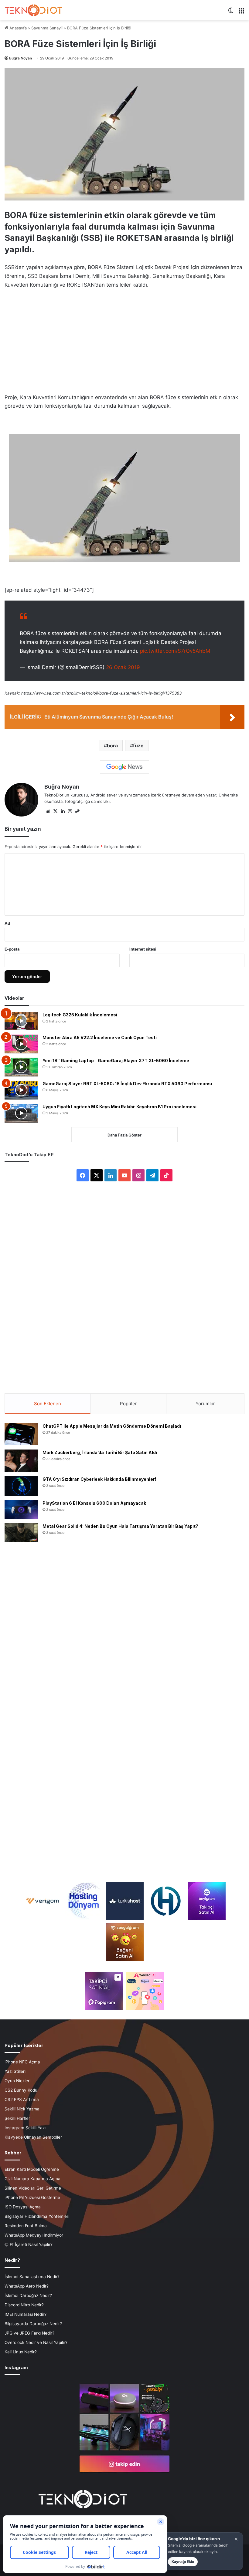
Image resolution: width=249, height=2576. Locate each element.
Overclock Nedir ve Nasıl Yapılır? (36, 2342)
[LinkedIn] (63, 811)
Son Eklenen (48, 1404)
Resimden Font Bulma (26, 2226)
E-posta (12, 949)
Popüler (128, 1404)
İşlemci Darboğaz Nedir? (28, 2295)
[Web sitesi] (48, 811)
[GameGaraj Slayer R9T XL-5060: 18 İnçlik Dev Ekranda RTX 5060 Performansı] (21, 1090)
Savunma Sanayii (47, 28)
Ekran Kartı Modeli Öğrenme (32, 2169)
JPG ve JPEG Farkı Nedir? (29, 2333)
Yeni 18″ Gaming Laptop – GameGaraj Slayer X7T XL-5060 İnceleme (116, 1061)
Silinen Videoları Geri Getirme (33, 2188)
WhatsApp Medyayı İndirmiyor (34, 2235)
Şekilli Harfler (17, 2118)
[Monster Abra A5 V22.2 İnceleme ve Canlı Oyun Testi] (21, 1044)
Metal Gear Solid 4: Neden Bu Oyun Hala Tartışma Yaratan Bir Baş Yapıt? (120, 1526)
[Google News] (124, 767)
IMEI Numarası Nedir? (26, 2314)
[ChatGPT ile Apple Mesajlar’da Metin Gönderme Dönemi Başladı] (21, 1434)
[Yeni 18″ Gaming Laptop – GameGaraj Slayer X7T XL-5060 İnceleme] (21, 1067)
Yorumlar (205, 1404)
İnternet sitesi (143, 949)
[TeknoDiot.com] (33, 10)
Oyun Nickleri (17, 2081)
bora (112, 746)
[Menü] (241, 13)
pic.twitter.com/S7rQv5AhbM (175, 651)
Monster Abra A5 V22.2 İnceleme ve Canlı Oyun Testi (100, 1037)
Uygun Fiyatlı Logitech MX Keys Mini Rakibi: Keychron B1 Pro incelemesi (119, 1107)
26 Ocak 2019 (123, 667)
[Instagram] (70, 811)
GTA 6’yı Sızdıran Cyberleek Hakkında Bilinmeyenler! (99, 1479)
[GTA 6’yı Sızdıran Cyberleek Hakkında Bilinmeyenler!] (21, 1486)
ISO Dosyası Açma (23, 2207)
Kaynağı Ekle (183, 2562)
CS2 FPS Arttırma (22, 2100)
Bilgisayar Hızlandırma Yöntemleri (37, 2216)
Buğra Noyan (20, 58)
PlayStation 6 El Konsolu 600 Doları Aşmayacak (94, 1503)
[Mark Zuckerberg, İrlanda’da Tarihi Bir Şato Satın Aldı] (21, 1461)
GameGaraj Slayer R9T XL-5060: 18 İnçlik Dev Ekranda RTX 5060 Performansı (127, 1084)
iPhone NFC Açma (22, 2062)
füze (138, 746)
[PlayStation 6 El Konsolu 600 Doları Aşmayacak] (21, 1509)
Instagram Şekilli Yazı (25, 2128)
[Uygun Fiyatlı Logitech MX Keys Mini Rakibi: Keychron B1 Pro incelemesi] (21, 1113)
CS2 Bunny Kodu (21, 2090)
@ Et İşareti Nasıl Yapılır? (29, 2244)
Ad (7, 923)
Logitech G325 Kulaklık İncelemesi (80, 1015)
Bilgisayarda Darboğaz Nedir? (33, 2324)
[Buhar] (77, 811)
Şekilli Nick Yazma (22, 2109)
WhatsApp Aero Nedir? (27, 2286)
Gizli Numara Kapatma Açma (32, 2179)
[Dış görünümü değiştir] (231, 13)
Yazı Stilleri (15, 2071)
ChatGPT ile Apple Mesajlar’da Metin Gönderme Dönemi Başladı (112, 1426)
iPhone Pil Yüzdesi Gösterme (32, 2197)
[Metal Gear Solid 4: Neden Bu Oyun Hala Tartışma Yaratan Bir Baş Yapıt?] (21, 1533)
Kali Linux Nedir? (21, 2352)
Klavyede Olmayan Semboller (33, 2137)
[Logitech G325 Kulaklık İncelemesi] (21, 1021)
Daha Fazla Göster (124, 1135)
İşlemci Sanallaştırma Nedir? (32, 2277)
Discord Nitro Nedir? (24, 2305)
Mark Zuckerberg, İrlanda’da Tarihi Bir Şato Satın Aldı (100, 1452)
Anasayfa (17, 28)
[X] (55, 811)
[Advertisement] (124, 339)
